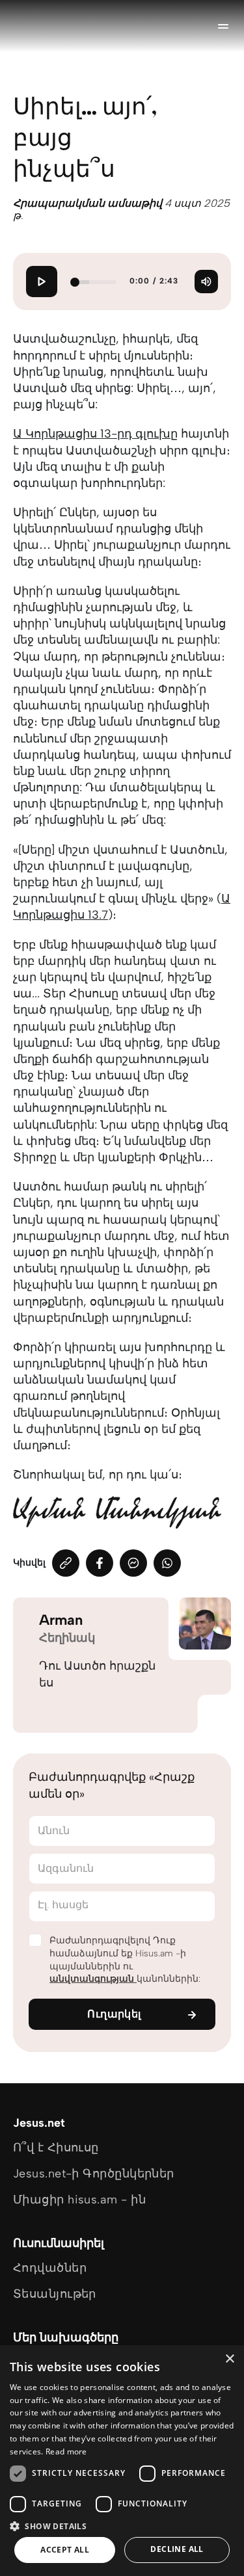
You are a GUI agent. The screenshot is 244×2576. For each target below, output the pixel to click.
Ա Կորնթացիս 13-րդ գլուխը (95, 434)
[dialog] (122, 2461)
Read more (66, 2451)
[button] (122, 2526)
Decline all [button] (177, 2549)
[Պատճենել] (66, 1563)
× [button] (229, 2359)
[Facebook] (100, 1563)
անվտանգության (93, 1979)
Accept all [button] (65, 2550)
